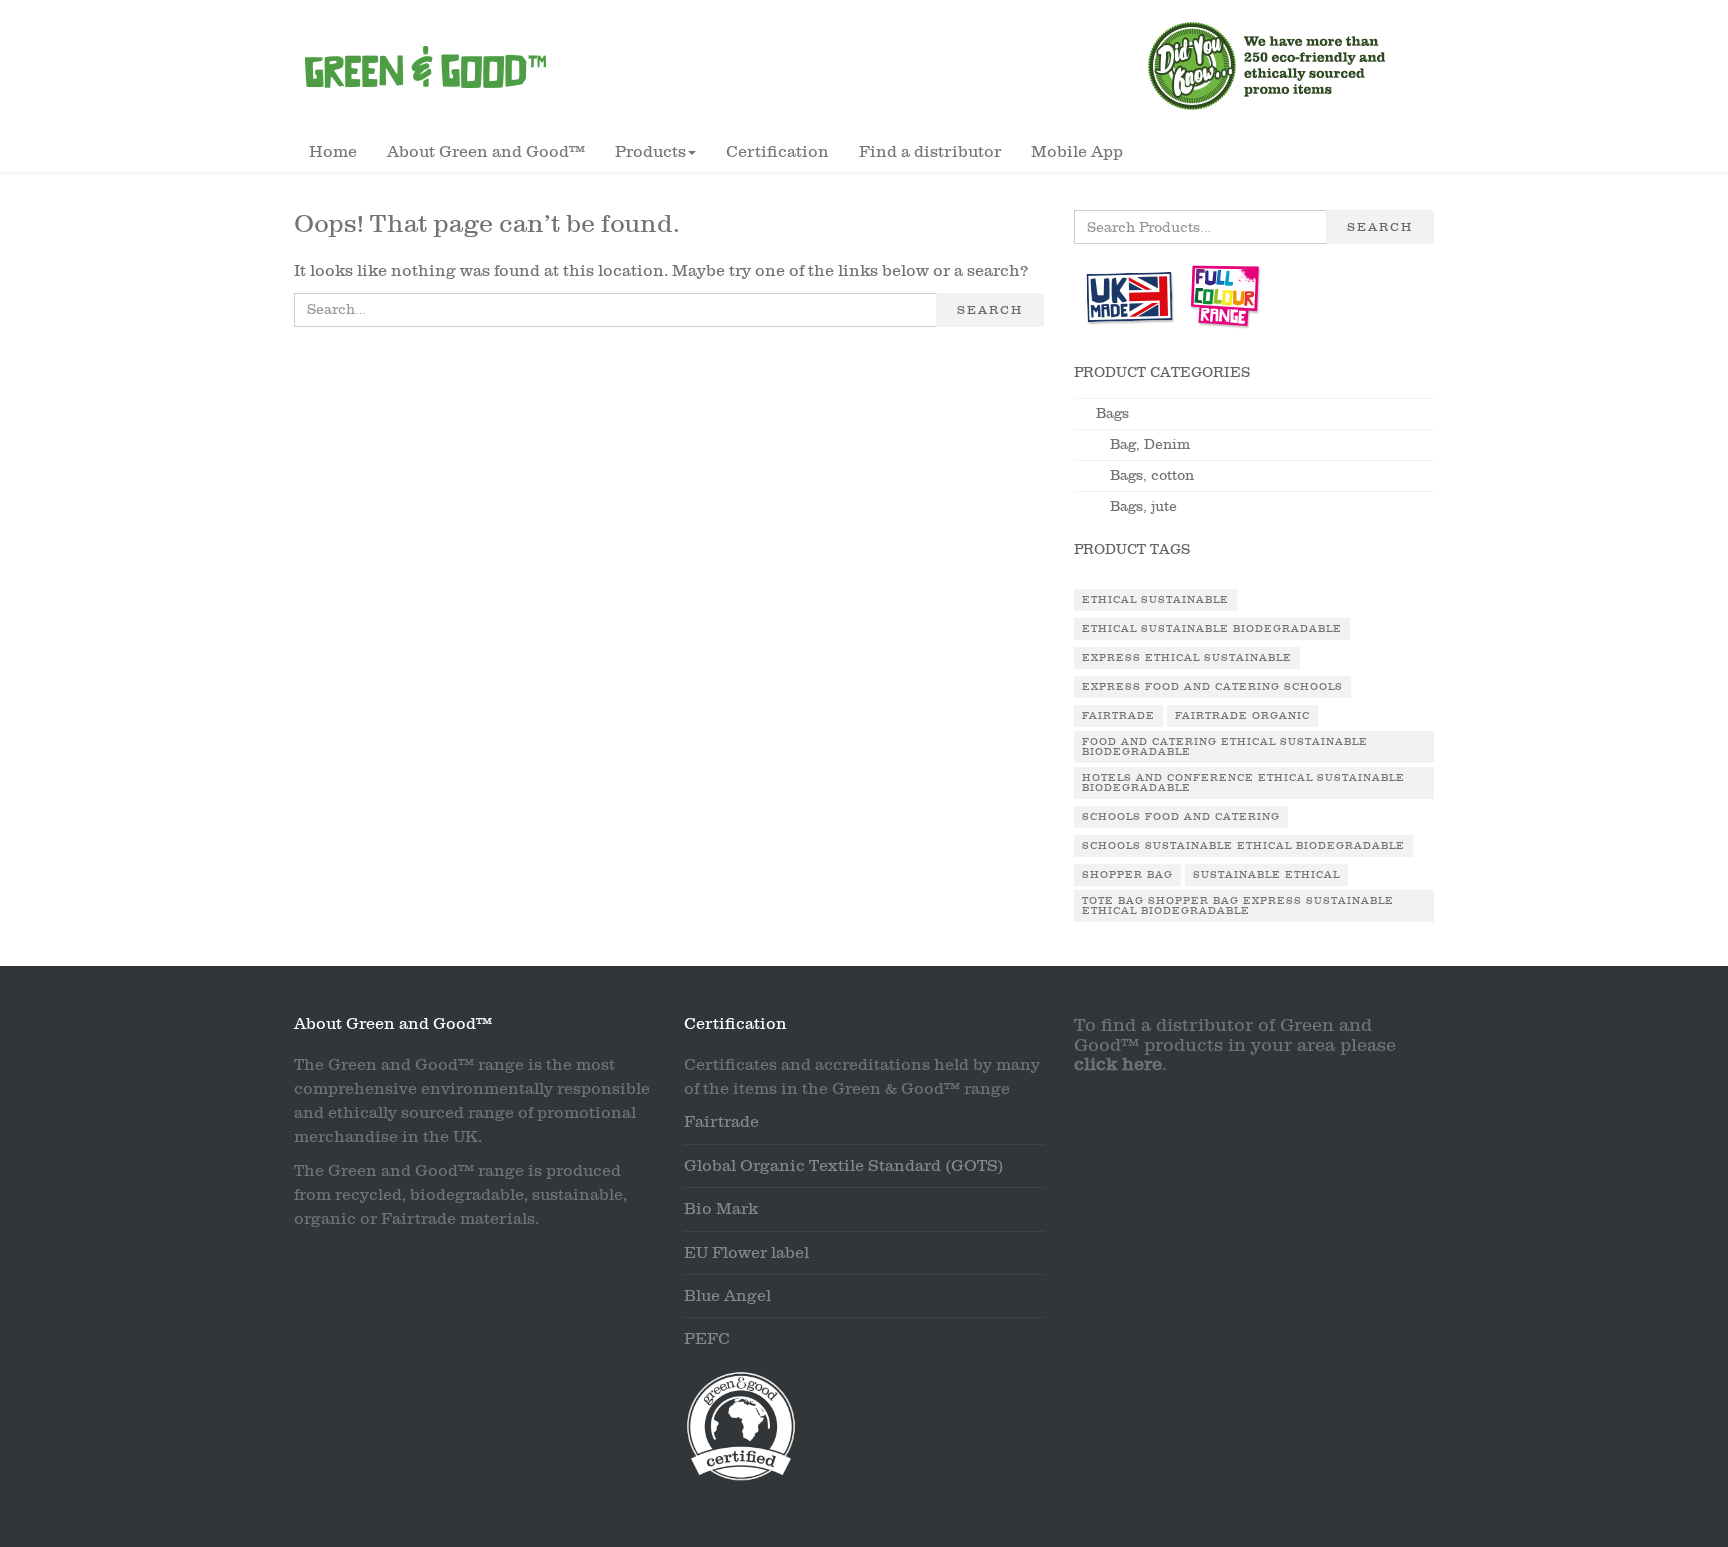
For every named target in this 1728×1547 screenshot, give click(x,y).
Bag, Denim (1150, 444)
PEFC (707, 1339)
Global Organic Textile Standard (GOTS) (844, 1166)
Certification (777, 152)
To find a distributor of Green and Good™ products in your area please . (1235, 1045)
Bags (1112, 413)
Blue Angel (727, 1296)
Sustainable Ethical (1266, 875)
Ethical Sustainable (1155, 600)
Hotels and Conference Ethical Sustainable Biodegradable (1243, 783)
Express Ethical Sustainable (1187, 658)
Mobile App (1077, 152)
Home (333, 152)
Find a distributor (930, 152)
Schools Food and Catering (1181, 817)
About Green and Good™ (486, 152)
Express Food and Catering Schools (1212, 687)
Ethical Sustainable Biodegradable (1212, 629)
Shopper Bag (1127, 875)
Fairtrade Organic (1242, 716)
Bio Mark (721, 1209)
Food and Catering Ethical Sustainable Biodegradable (1225, 747)
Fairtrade (1118, 716)
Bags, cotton (1152, 475)
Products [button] (650, 152)
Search (990, 310)
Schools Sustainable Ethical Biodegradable (1243, 846)
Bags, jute (1143, 506)
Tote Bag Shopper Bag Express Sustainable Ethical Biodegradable (1238, 906)
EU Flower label (746, 1253)
